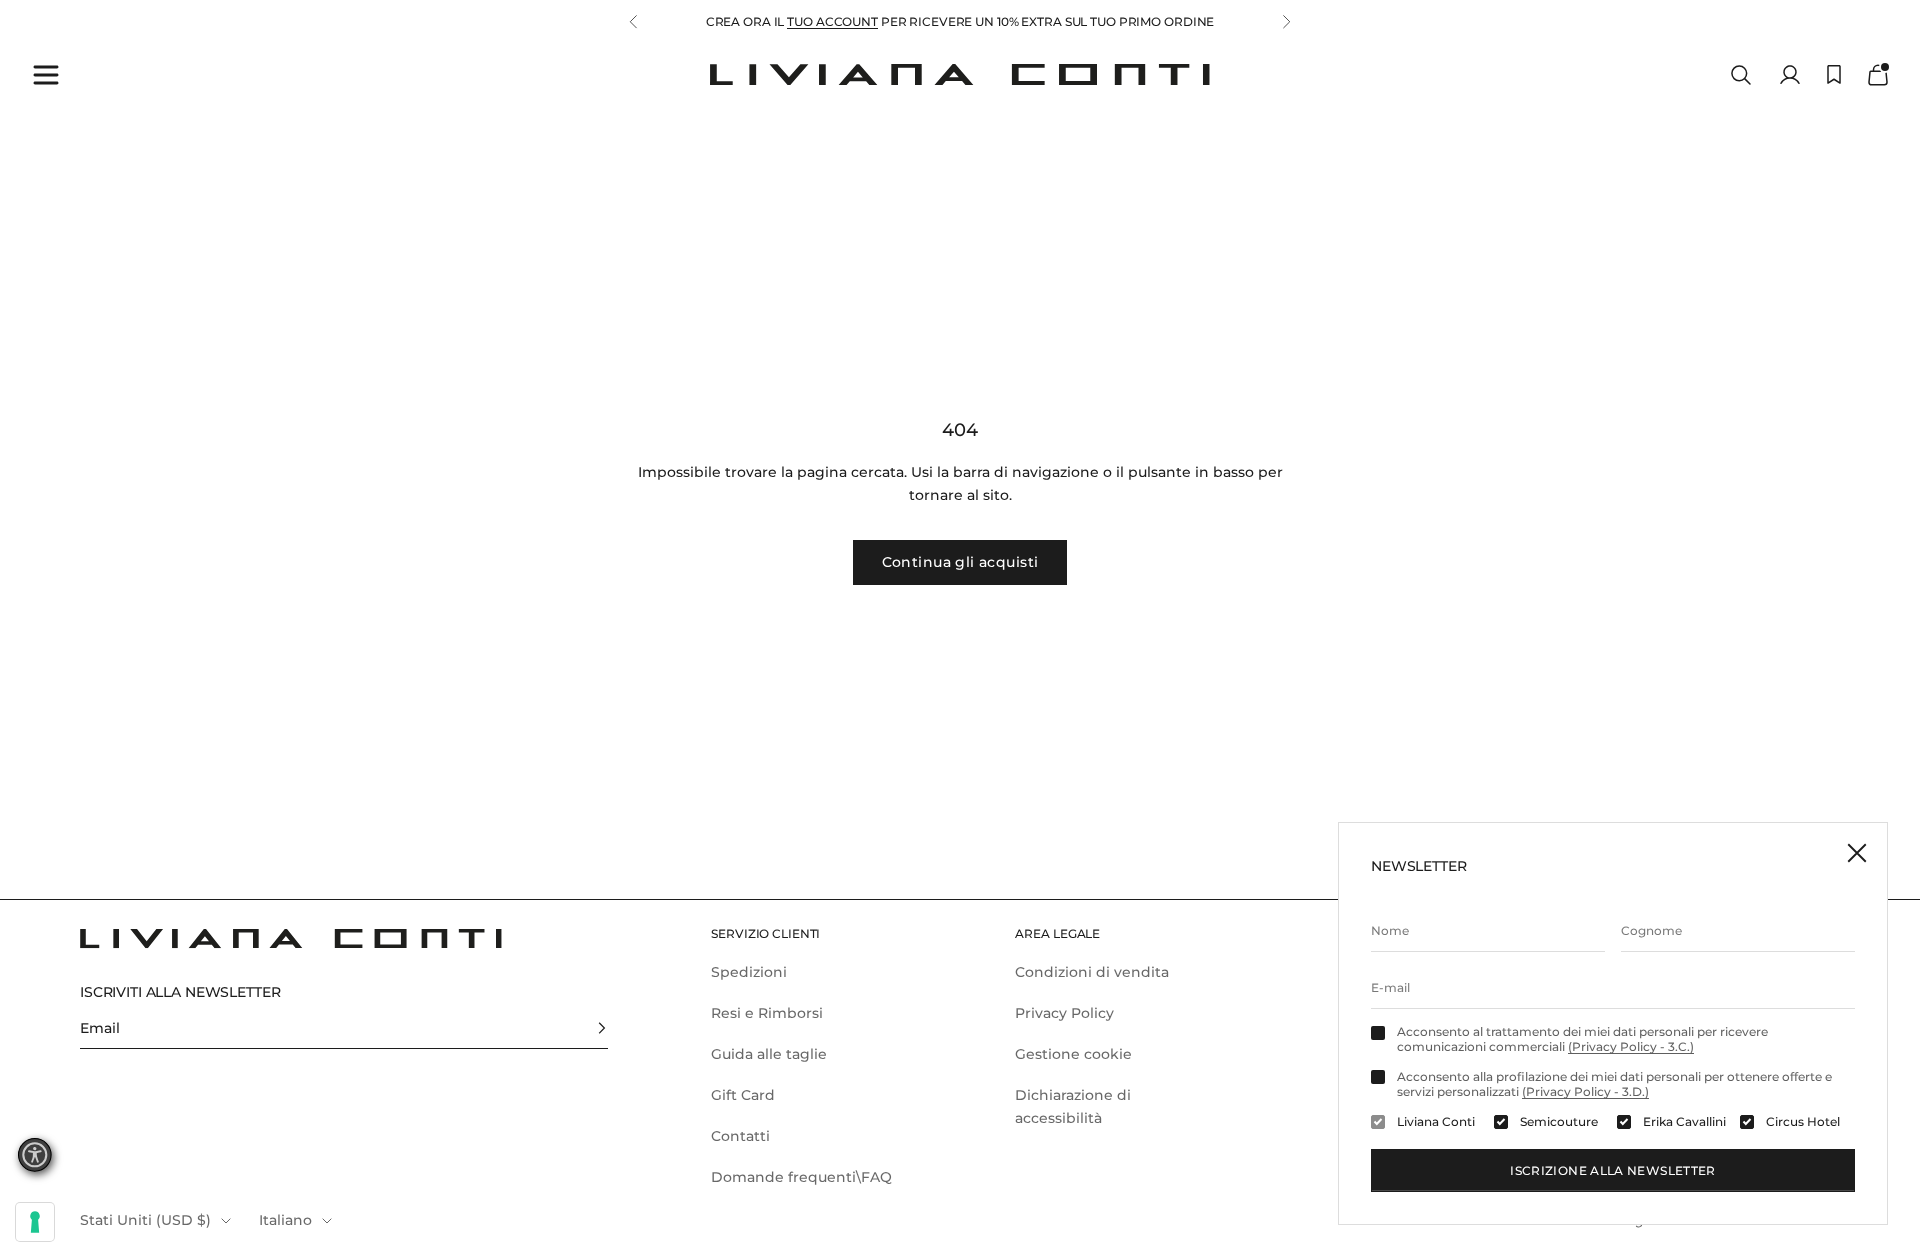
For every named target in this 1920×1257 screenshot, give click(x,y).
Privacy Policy (1064, 1013)
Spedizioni (749, 972)
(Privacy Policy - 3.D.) (1585, 1091)
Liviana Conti (1436, 1122)
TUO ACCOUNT (832, 21)
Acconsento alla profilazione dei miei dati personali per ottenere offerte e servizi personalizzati (1614, 1084)
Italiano (285, 1220)
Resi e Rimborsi (767, 1013)
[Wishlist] (1834, 74)
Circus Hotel (1803, 1122)
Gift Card (743, 1095)
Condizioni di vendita (1092, 972)
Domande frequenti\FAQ (801, 1177)
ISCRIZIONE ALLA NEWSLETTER (1612, 1170)
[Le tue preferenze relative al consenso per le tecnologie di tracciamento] (35, 1222)
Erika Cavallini (1684, 1122)
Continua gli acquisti (960, 562)
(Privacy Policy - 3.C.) (1631, 1046)
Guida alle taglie (769, 1054)
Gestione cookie (1073, 1054)
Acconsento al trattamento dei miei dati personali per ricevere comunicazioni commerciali (1582, 1039)
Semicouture (1559, 1122)
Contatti (740, 1136)
